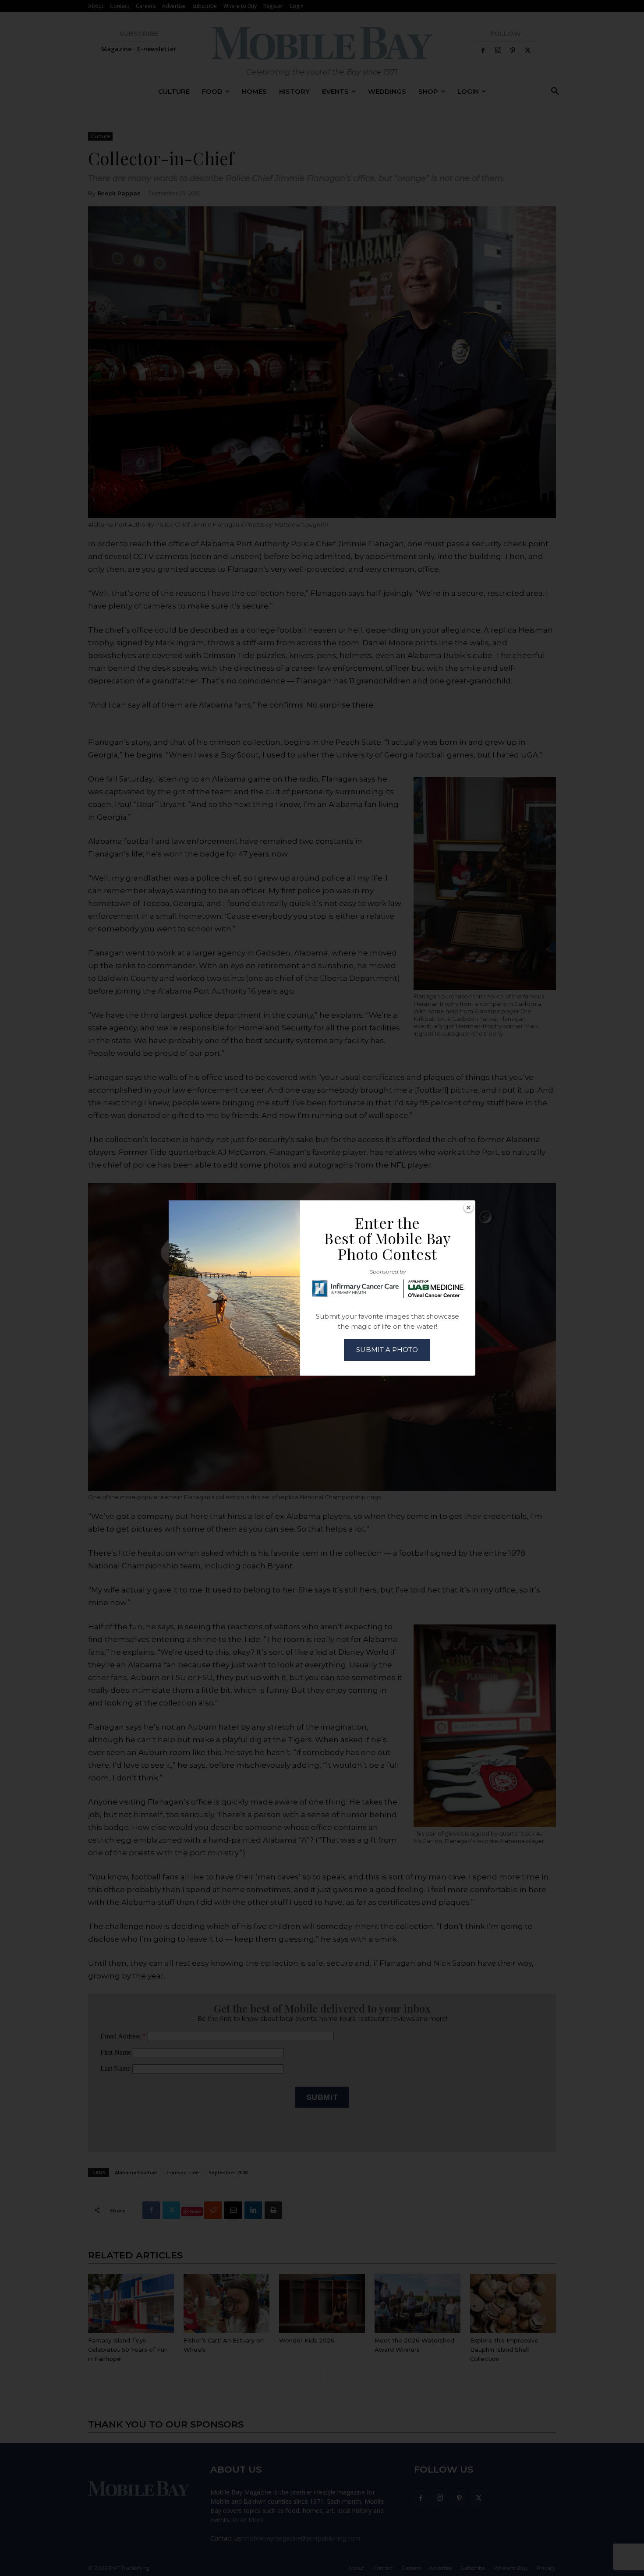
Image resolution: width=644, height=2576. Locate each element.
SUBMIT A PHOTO (387, 1350)
